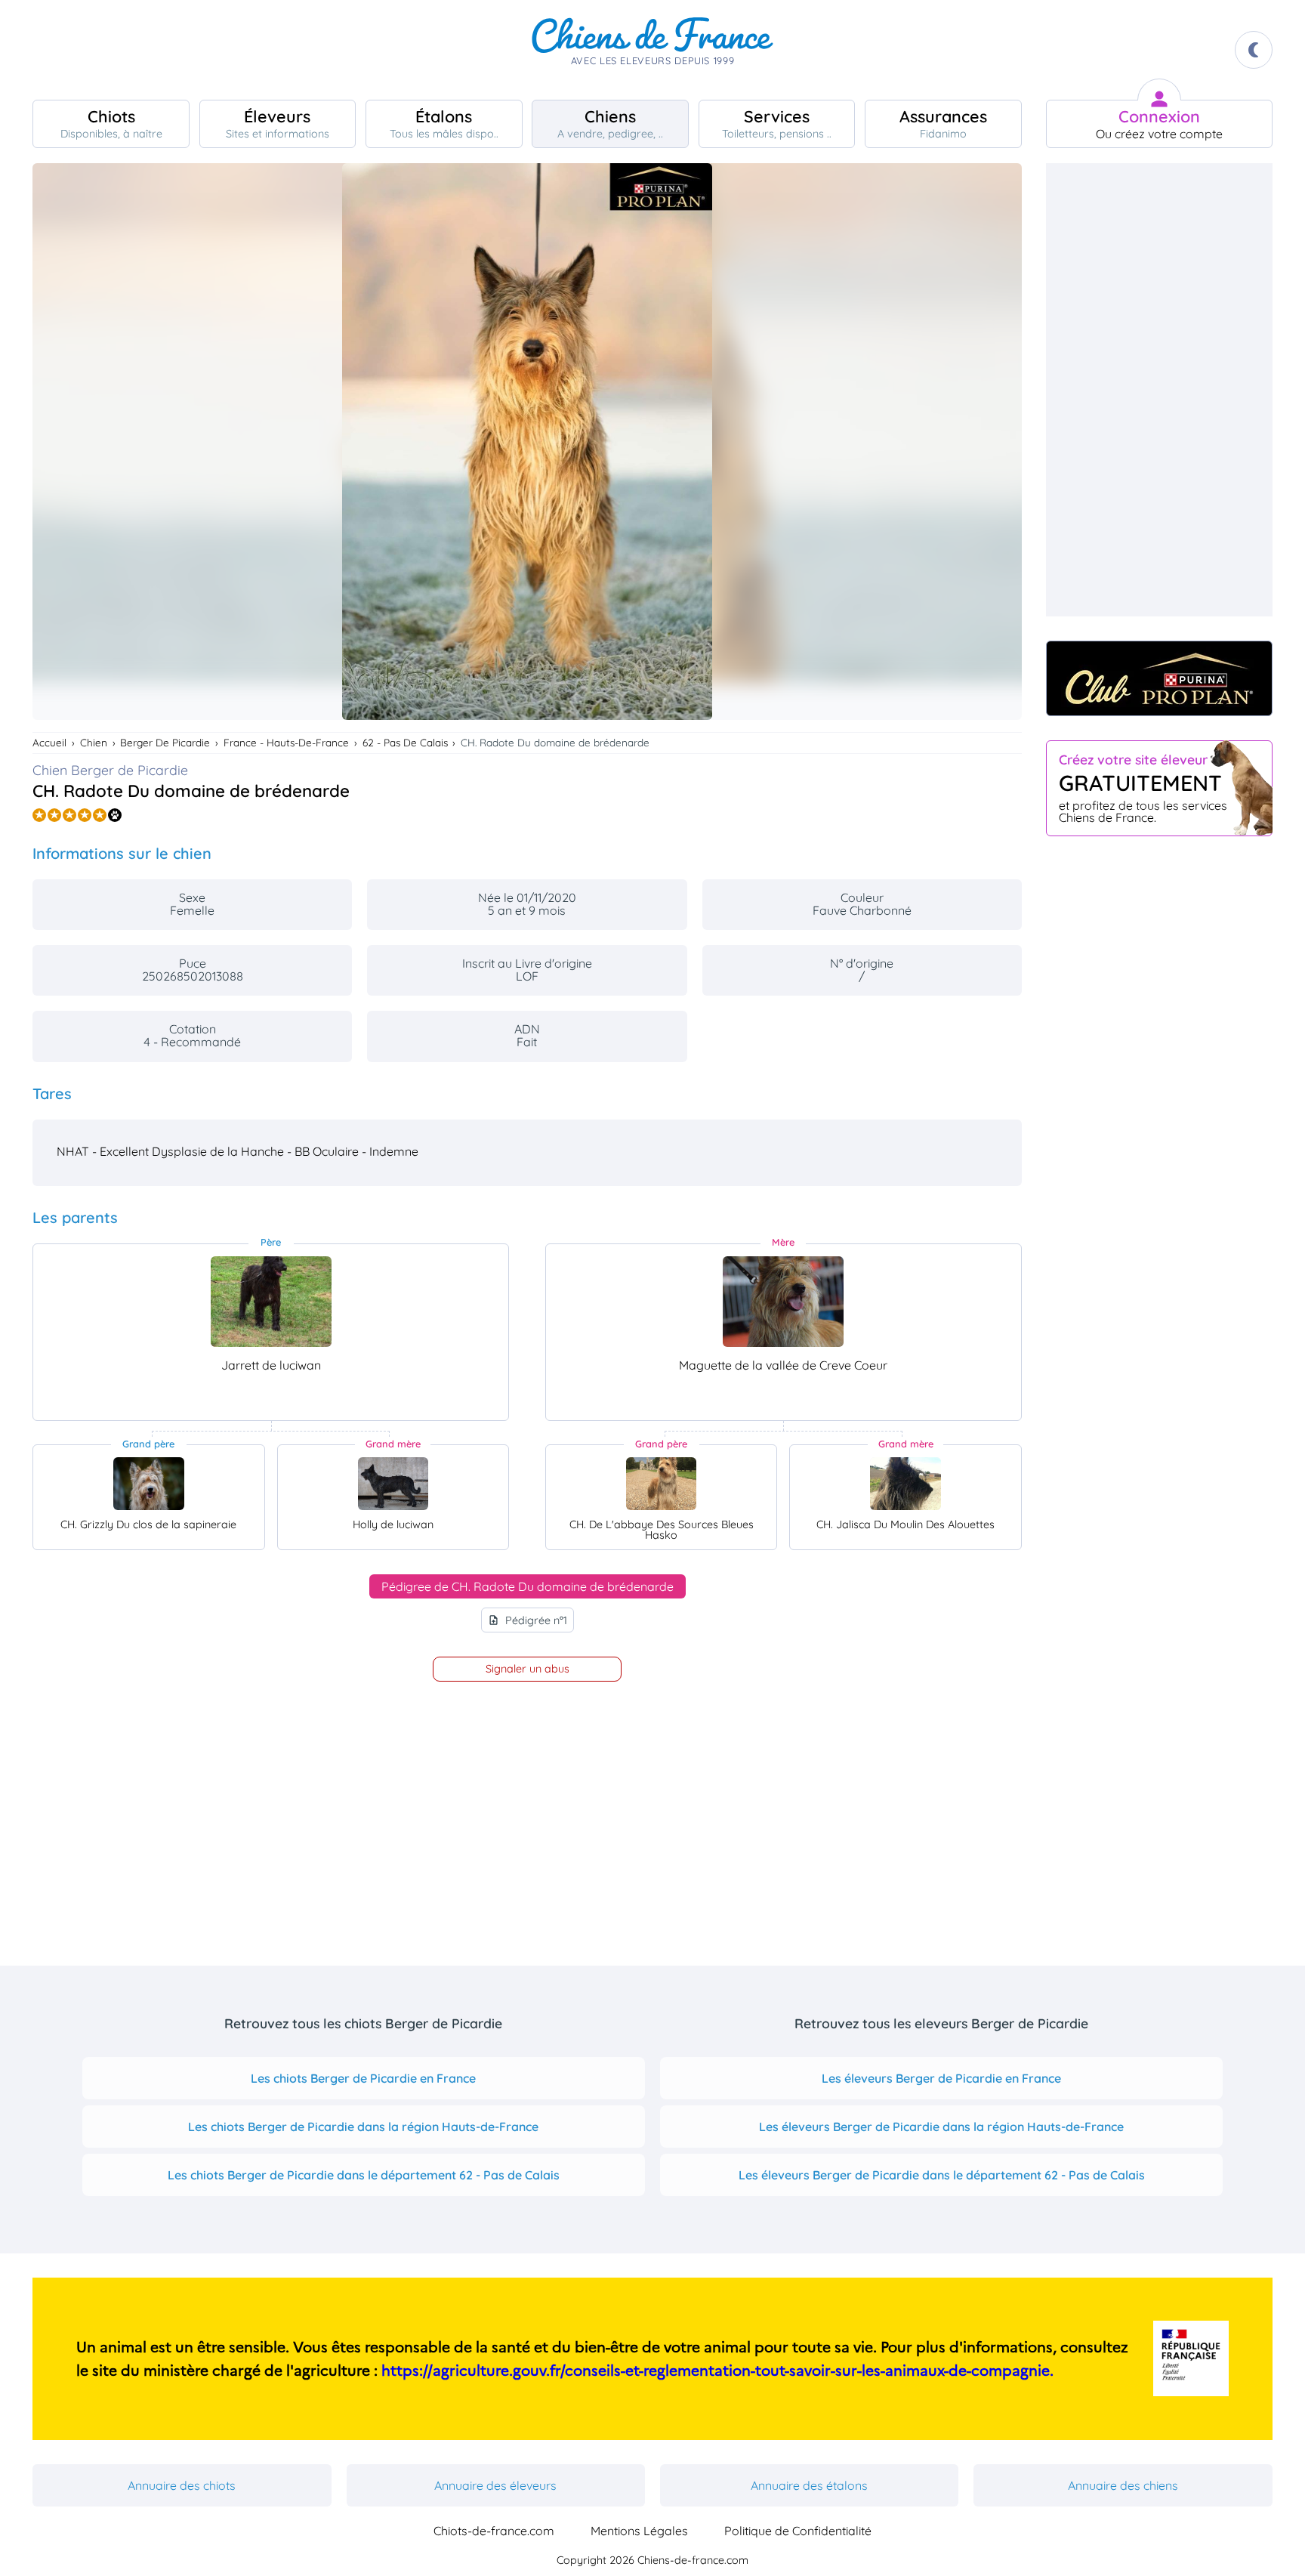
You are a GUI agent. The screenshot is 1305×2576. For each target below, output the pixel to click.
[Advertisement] (1159, 390)
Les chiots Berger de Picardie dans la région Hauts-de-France (363, 2127)
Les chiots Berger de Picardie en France (363, 2078)
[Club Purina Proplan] (1159, 678)
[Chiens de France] (652, 50)
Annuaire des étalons (809, 2485)
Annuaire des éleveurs (495, 2485)
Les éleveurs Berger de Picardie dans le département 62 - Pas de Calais (942, 2175)
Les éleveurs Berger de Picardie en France (941, 2078)
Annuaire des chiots (182, 2485)
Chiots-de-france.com (494, 2531)
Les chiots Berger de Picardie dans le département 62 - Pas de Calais (364, 2175)
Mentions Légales (639, 2531)
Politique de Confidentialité (798, 2531)
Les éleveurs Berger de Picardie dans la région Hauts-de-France (941, 2127)
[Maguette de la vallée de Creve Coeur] (783, 1302)
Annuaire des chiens (1123, 2485)
